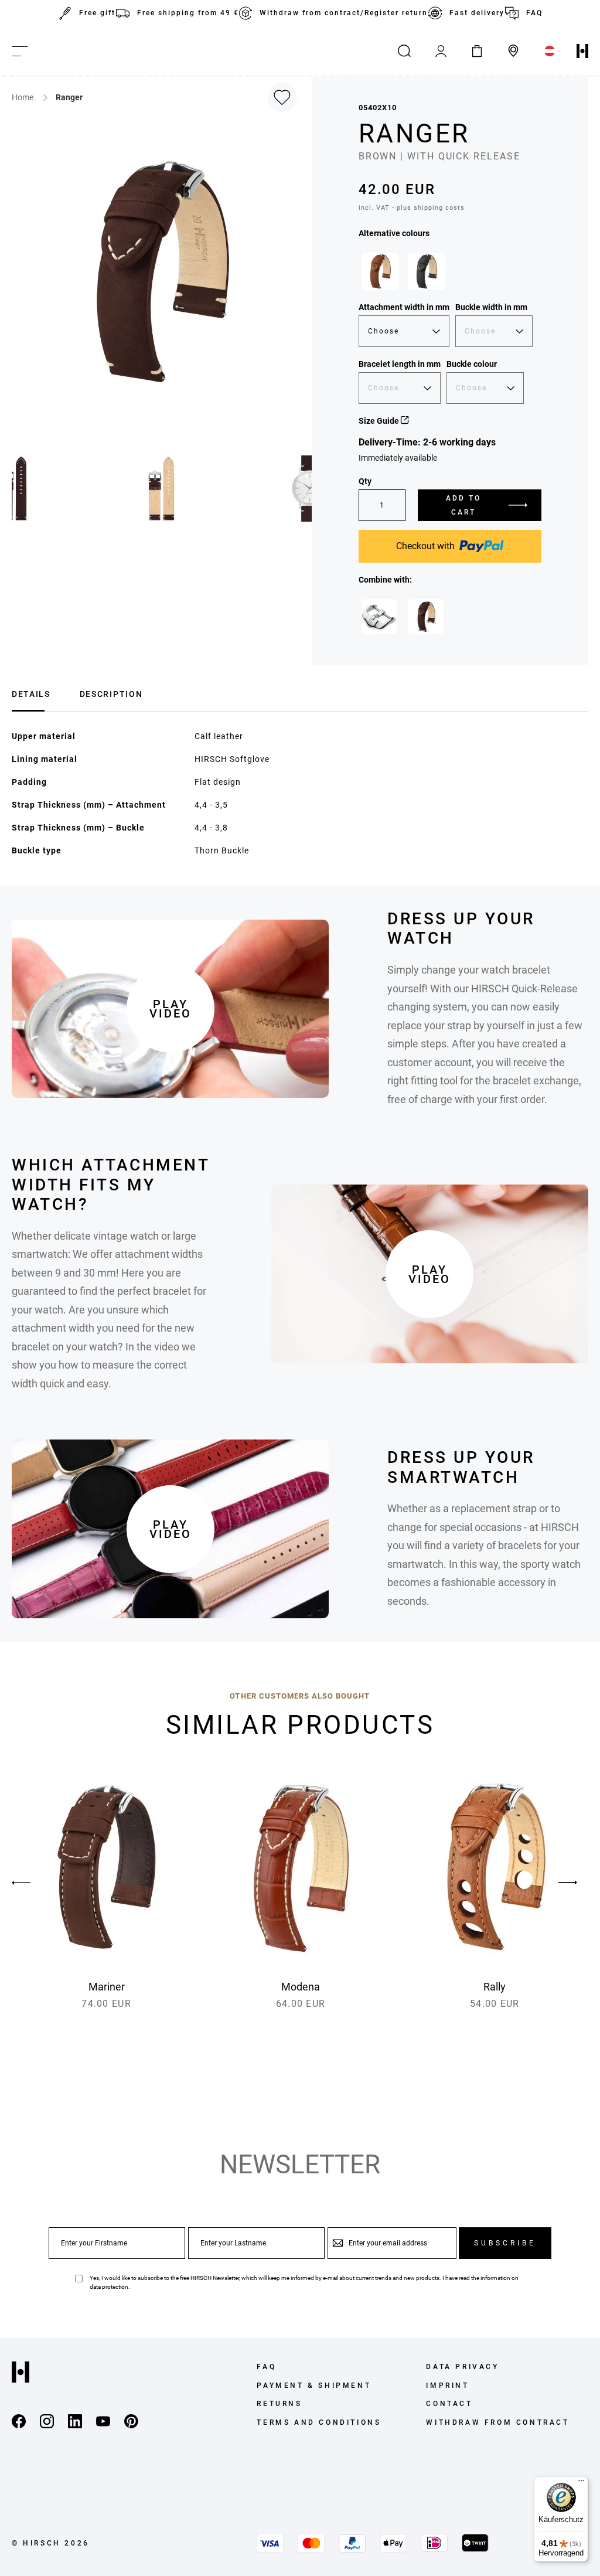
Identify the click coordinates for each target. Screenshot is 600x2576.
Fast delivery (477, 13)
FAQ (534, 13)
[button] (162, 488)
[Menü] (581, 2483)
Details (31, 694)
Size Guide (380, 421)
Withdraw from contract (497, 2422)
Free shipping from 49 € (188, 13)
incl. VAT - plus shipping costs (412, 208)
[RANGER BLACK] (427, 271)
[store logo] (582, 51)
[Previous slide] (32, 1883)
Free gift (97, 13)
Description (111, 694)
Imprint (447, 2386)
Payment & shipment (314, 2386)
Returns (279, 2404)
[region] (450, 274)
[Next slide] (568, 1883)
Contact (449, 2404)
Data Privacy (462, 2367)
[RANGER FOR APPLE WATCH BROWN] (426, 617)
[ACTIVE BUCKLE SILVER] (379, 617)
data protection (109, 2287)
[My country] (550, 51)
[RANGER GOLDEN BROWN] (380, 271)
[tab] (31, 693)
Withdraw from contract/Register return (344, 13)
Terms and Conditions (319, 2422)
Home (23, 97)
